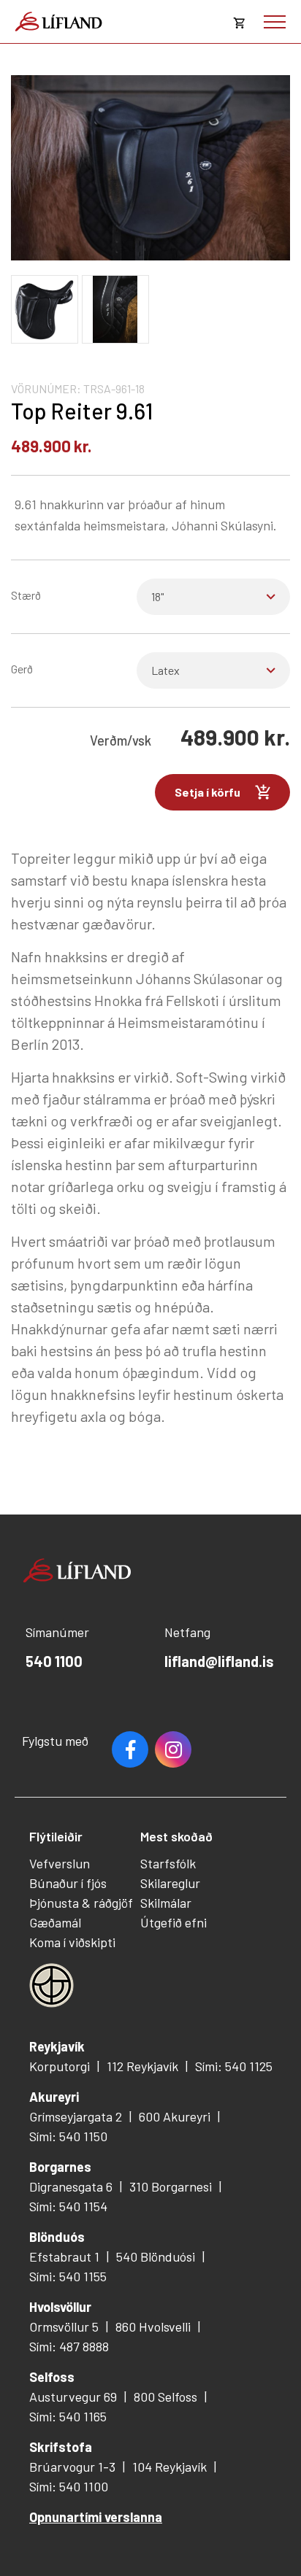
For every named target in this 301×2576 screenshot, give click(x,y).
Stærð (26, 595)
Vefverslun (60, 1863)
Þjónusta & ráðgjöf (81, 1903)
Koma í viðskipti (72, 1942)
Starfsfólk (168, 1863)
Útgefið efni (174, 1922)
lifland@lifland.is (219, 1661)
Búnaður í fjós (68, 1883)
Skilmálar (166, 1903)
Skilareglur (170, 1883)
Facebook (130, 1749)
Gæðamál (55, 1922)
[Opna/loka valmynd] (275, 22)
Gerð (22, 669)
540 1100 (54, 1661)
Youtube (173, 1749)
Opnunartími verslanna (96, 2517)
